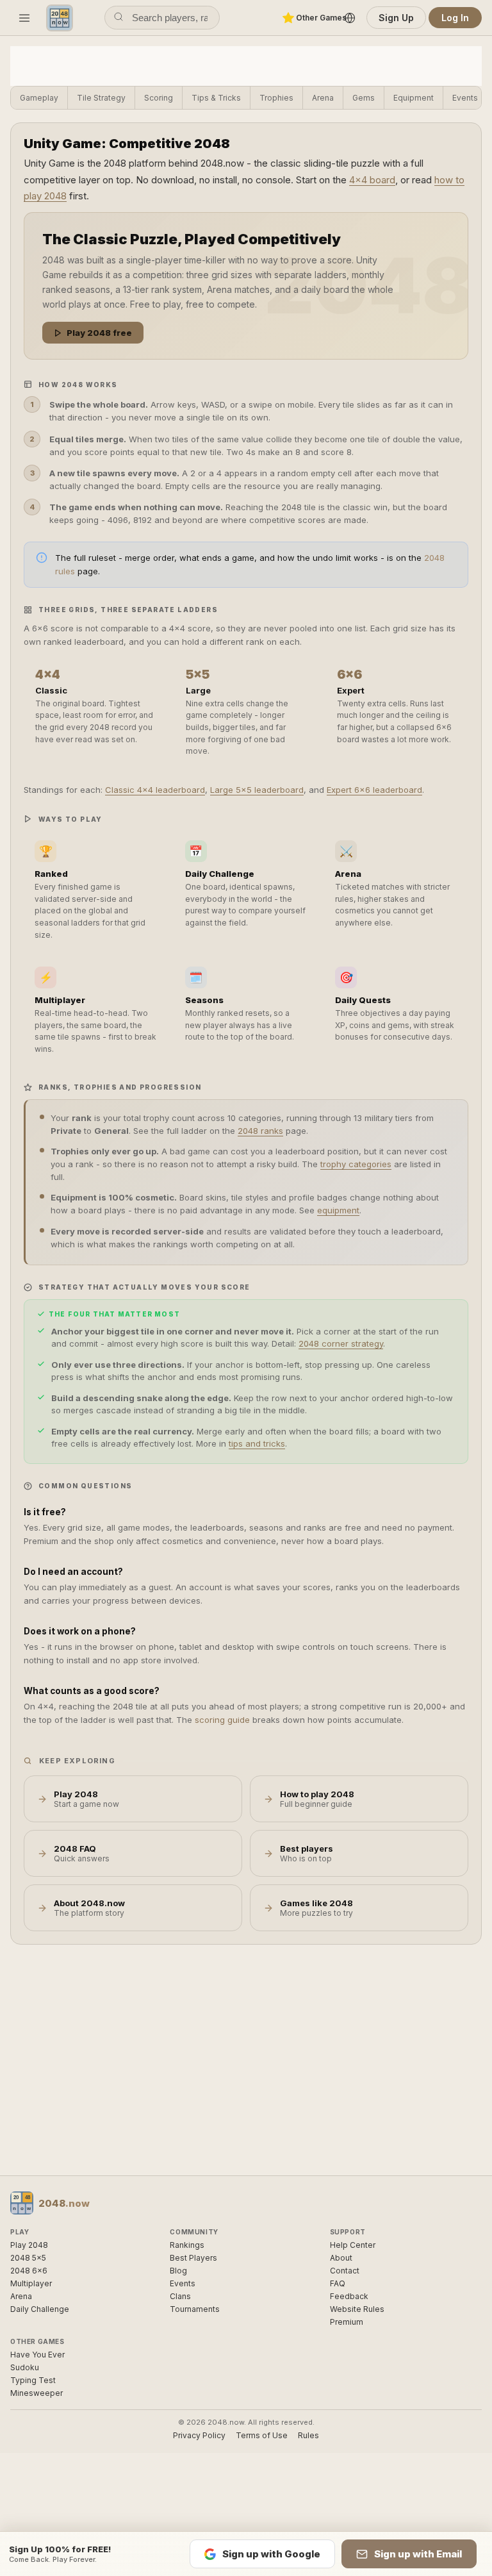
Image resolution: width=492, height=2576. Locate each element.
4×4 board (372, 180)
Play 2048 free (99, 333)
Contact (345, 2271)
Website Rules (357, 2309)
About (341, 2258)
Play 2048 (29, 2245)
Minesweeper (37, 2393)
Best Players (193, 2258)
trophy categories (356, 1164)
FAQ (338, 2283)
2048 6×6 (29, 2271)
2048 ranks (260, 1131)
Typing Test (33, 2380)
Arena (323, 98)
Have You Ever (37, 2355)
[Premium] (288, 18)
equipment (338, 1210)
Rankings (187, 2245)
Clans (180, 2296)
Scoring (159, 98)
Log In (455, 18)
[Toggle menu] (24, 18)
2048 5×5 (28, 2258)
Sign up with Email (418, 2554)
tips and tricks (257, 1443)
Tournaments (195, 2309)
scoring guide (222, 1720)
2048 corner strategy (341, 1343)
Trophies (276, 98)
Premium (347, 2322)
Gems (364, 98)
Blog (178, 2271)
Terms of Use (262, 2435)
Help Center (353, 2245)
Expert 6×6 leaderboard (374, 790)
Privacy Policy (199, 2435)
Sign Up (396, 18)
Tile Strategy (101, 98)
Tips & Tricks (216, 98)
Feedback (349, 2296)
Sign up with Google (271, 2554)
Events (465, 98)
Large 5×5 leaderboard (257, 790)
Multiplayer (31, 2283)
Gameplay (39, 98)
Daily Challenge (40, 2309)
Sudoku (25, 2367)
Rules (308, 2435)
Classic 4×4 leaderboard (155, 790)
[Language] (350, 18)
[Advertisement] (246, 65)
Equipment (414, 98)
